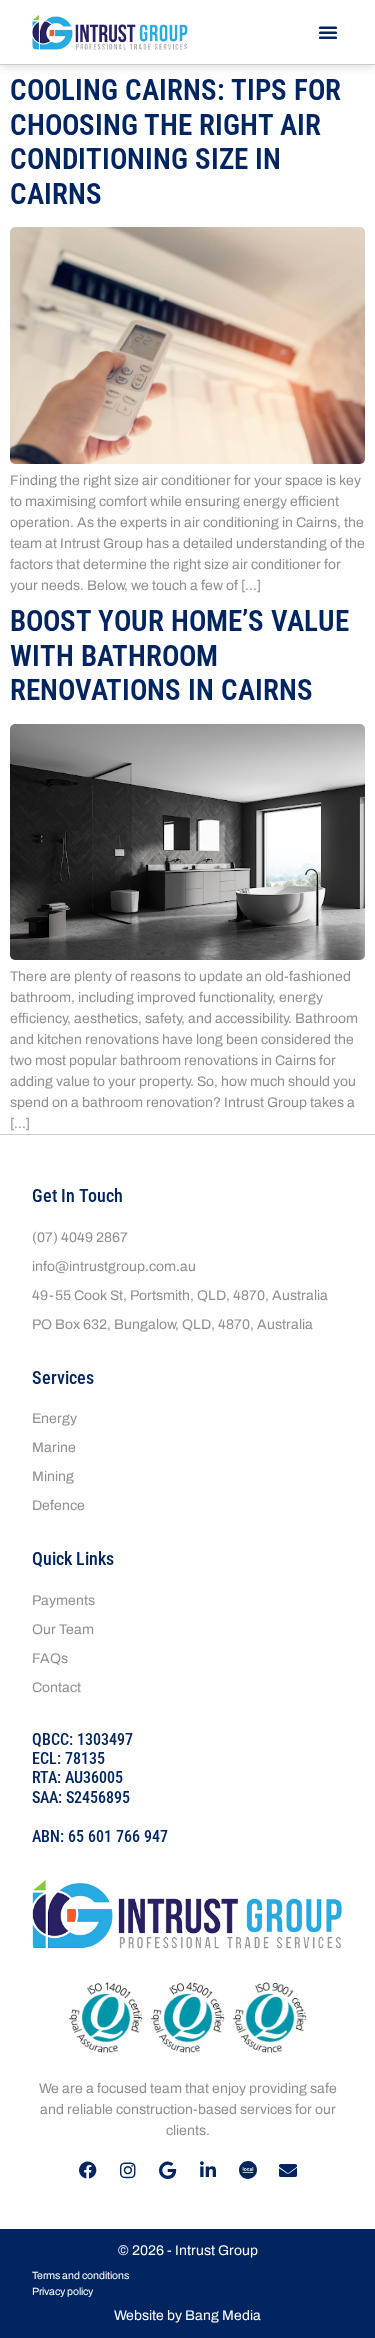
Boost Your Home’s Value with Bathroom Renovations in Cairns (179, 655)
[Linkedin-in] (208, 2170)
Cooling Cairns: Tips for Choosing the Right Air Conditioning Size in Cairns (175, 142)
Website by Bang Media (187, 2315)
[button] (328, 32)
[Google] (168, 2170)
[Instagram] (128, 2170)
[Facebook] (88, 2170)
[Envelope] (288, 2170)
